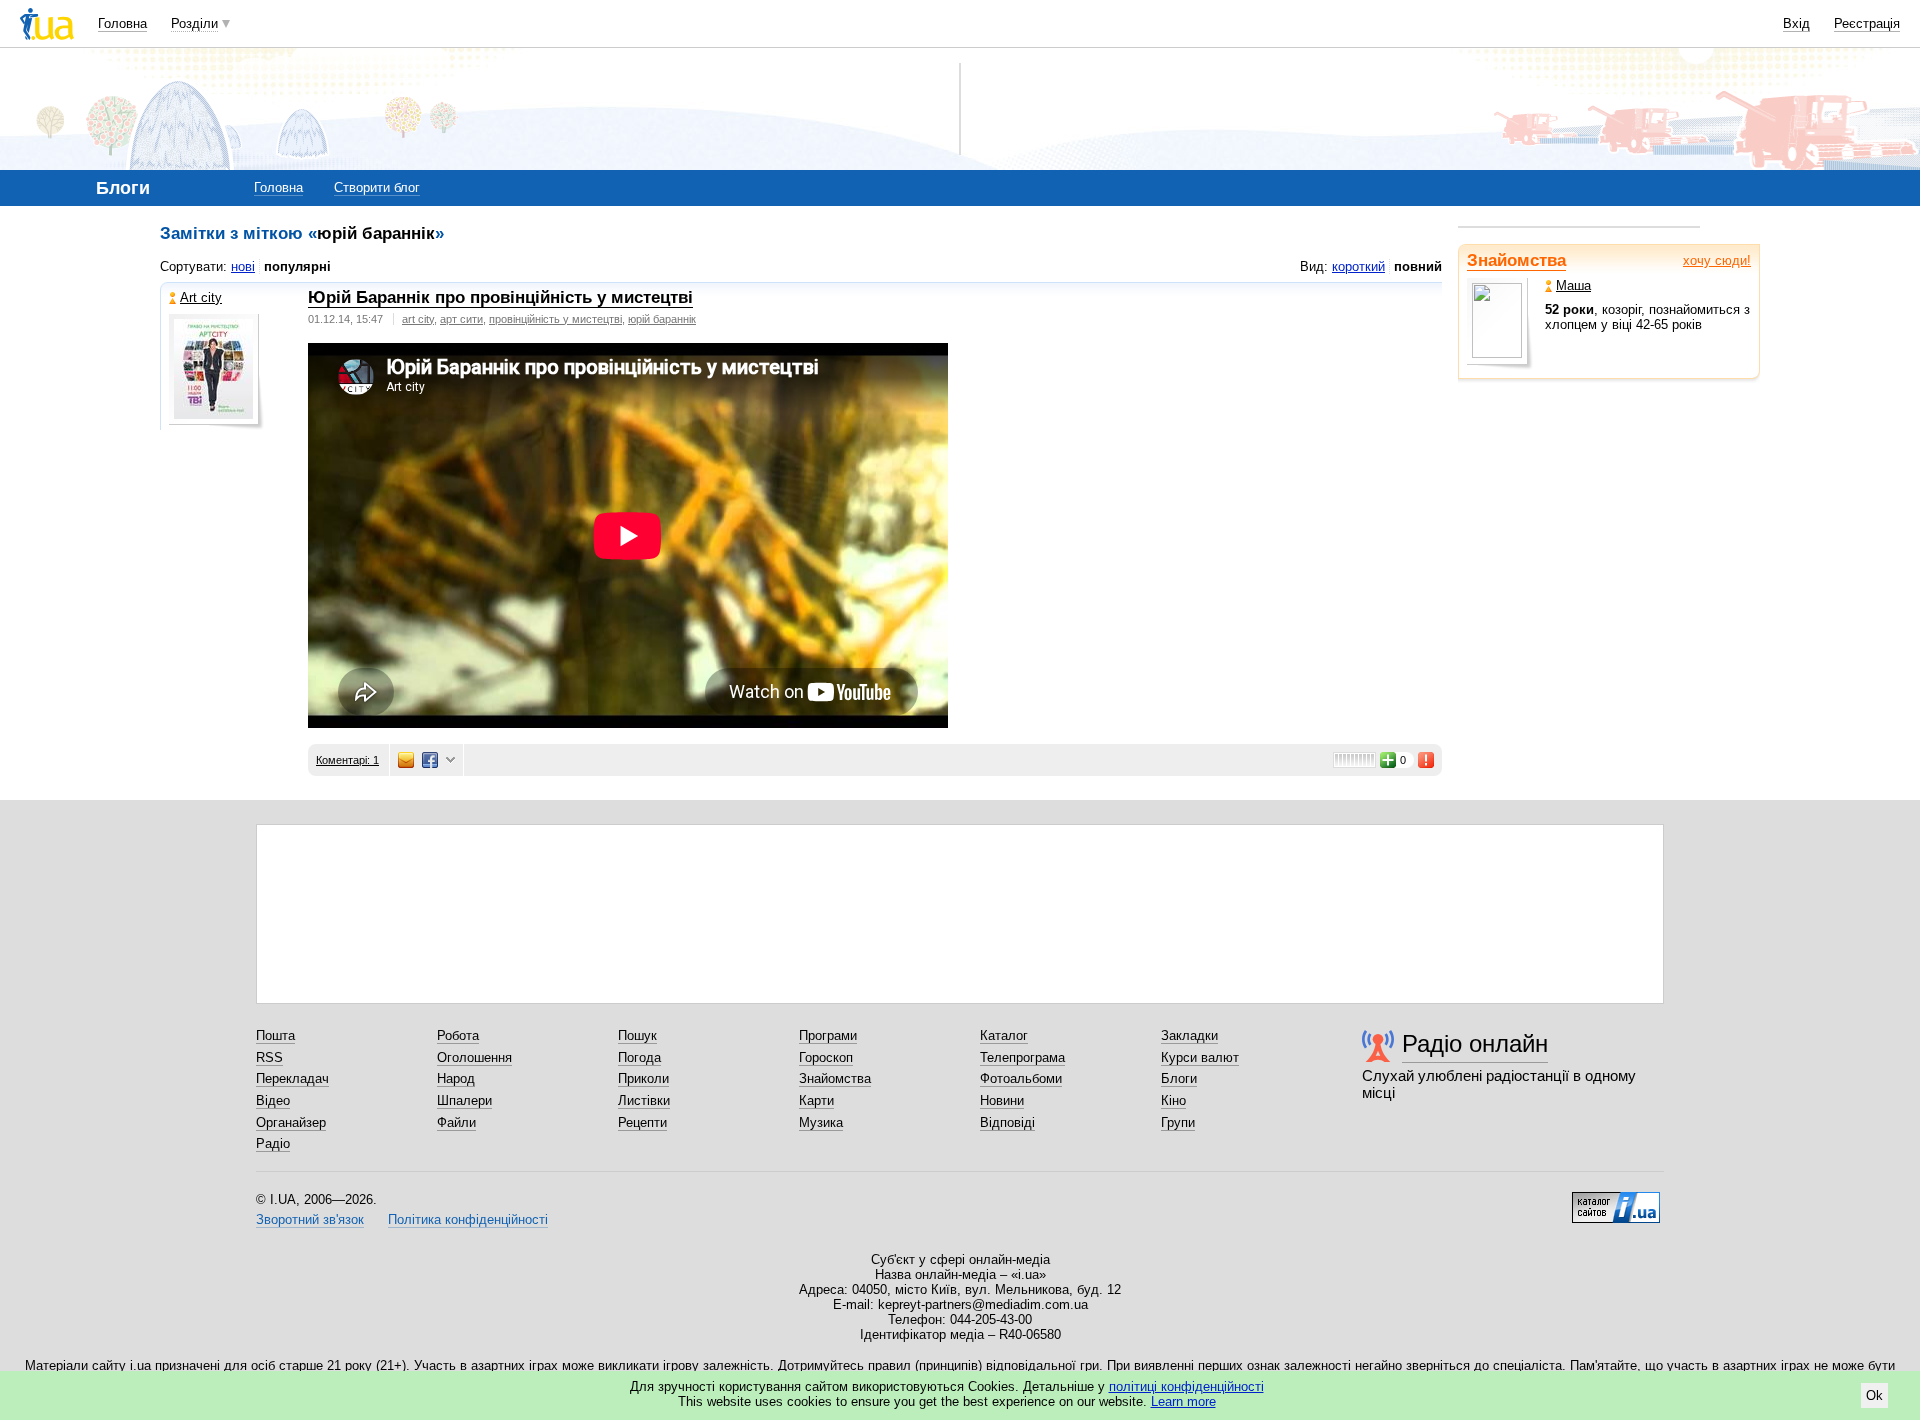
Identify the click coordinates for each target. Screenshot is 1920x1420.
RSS (269, 1057)
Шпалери (464, 1100)
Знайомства (1516, 260)
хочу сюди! (1717, 260)
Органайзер (291, 1122)
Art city (201, 297)
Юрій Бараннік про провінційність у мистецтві (500, 297)
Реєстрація (1867, 23)
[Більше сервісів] (450, 760)
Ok (1874, 1395)
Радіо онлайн (1475, 1043)
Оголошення (474, 1057)
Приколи (643, 1078)
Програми (828, 1035)
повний (1418, 266)
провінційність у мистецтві (555, 319)
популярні (297, 266)
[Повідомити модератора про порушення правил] (1427, 760)
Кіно (1173, 1100)
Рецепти (642, 1122)
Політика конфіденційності (468, 1219)
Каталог (1004, 1035)
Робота (458, 1035)
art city (418, 319)
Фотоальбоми (1021, 1078)
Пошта (275, 1035)
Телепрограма (1022, 1057)
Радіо (273, 1143)
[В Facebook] (430, 760)
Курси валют (1200, 1057)
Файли (456, 1122)
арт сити (461, 319)
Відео (273, 1100)
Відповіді (1007, 1122)
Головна (122, 23)
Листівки (644, 1100)
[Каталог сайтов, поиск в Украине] (1616, 1200)
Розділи (194, 23)
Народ (456, 1078)
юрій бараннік (662, 319)
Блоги (1179, 1078)
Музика (821, 1122)
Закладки (1189, 1035)
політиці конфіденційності (1186, 1386)
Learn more (1183, 1401)
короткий (1358, 266)
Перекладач (292, 1078)
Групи (1178, 1122)
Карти (816, 1100)
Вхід (1796, 23)
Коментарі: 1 (347, 760)
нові (243, 266)
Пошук (637, 1035)
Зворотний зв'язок (310, 1219)
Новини (1002, 1100)
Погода (639, 1057)
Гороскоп (826, 1057)
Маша (1573, 285)
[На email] (406, 760)
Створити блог (377, 187)
